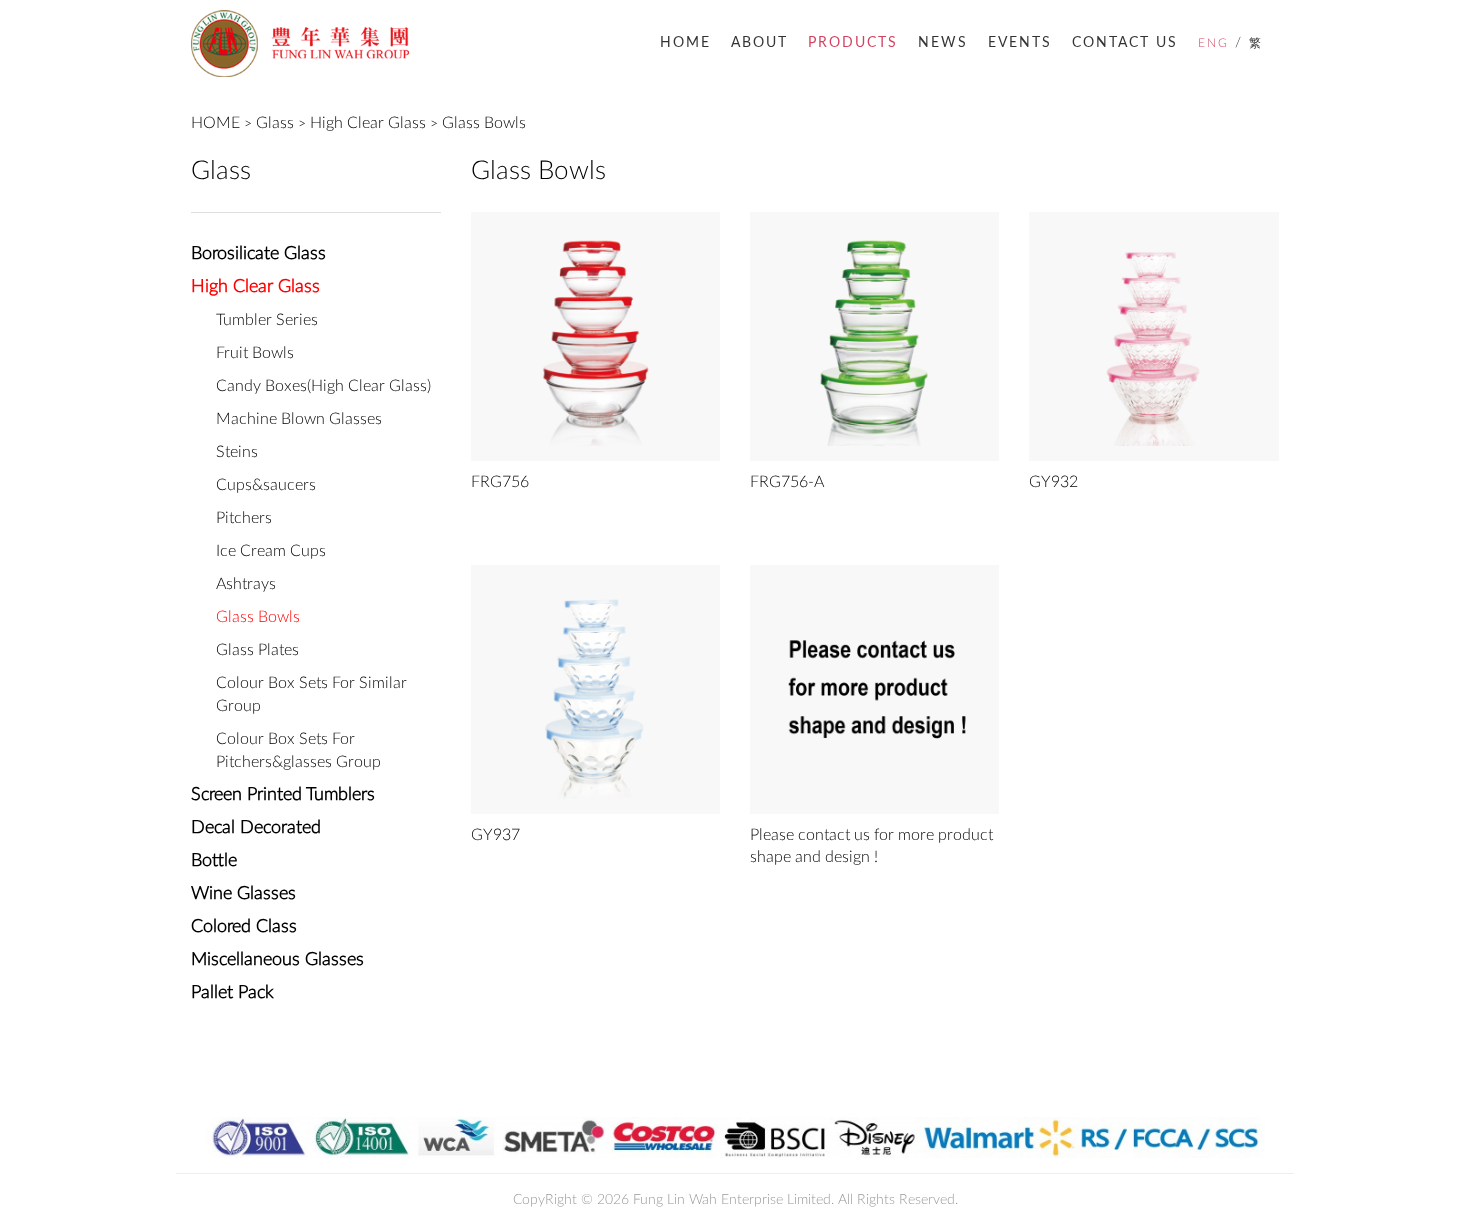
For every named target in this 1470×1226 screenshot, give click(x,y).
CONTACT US (1125, 43)
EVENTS (1020, 43)
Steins (237, 452)
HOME (685, 43)
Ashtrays (246, 584)
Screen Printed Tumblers (283, 795)
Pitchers (244, 518)
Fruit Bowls (255, 353)
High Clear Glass (368, 123)
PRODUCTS (853, 43)
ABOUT (759, 43)
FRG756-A (787, 482)
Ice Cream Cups (271, 551)
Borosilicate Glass (258, 254)
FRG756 (500, 482)
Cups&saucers (266, 485)
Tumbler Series (267, 320)
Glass (275, 123)
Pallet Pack (232, 993)
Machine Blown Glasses (299, 419)
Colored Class (244, 927)
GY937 (495, 835)
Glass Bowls (484, 123)
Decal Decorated (256, 828)
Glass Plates (257, 650)
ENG (1213, 43)
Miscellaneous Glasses (277, 960)
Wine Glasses (243, 894)
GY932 (1053, 482)
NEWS (943, 43)
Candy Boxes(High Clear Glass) (323, 386)
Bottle (214, 861)
